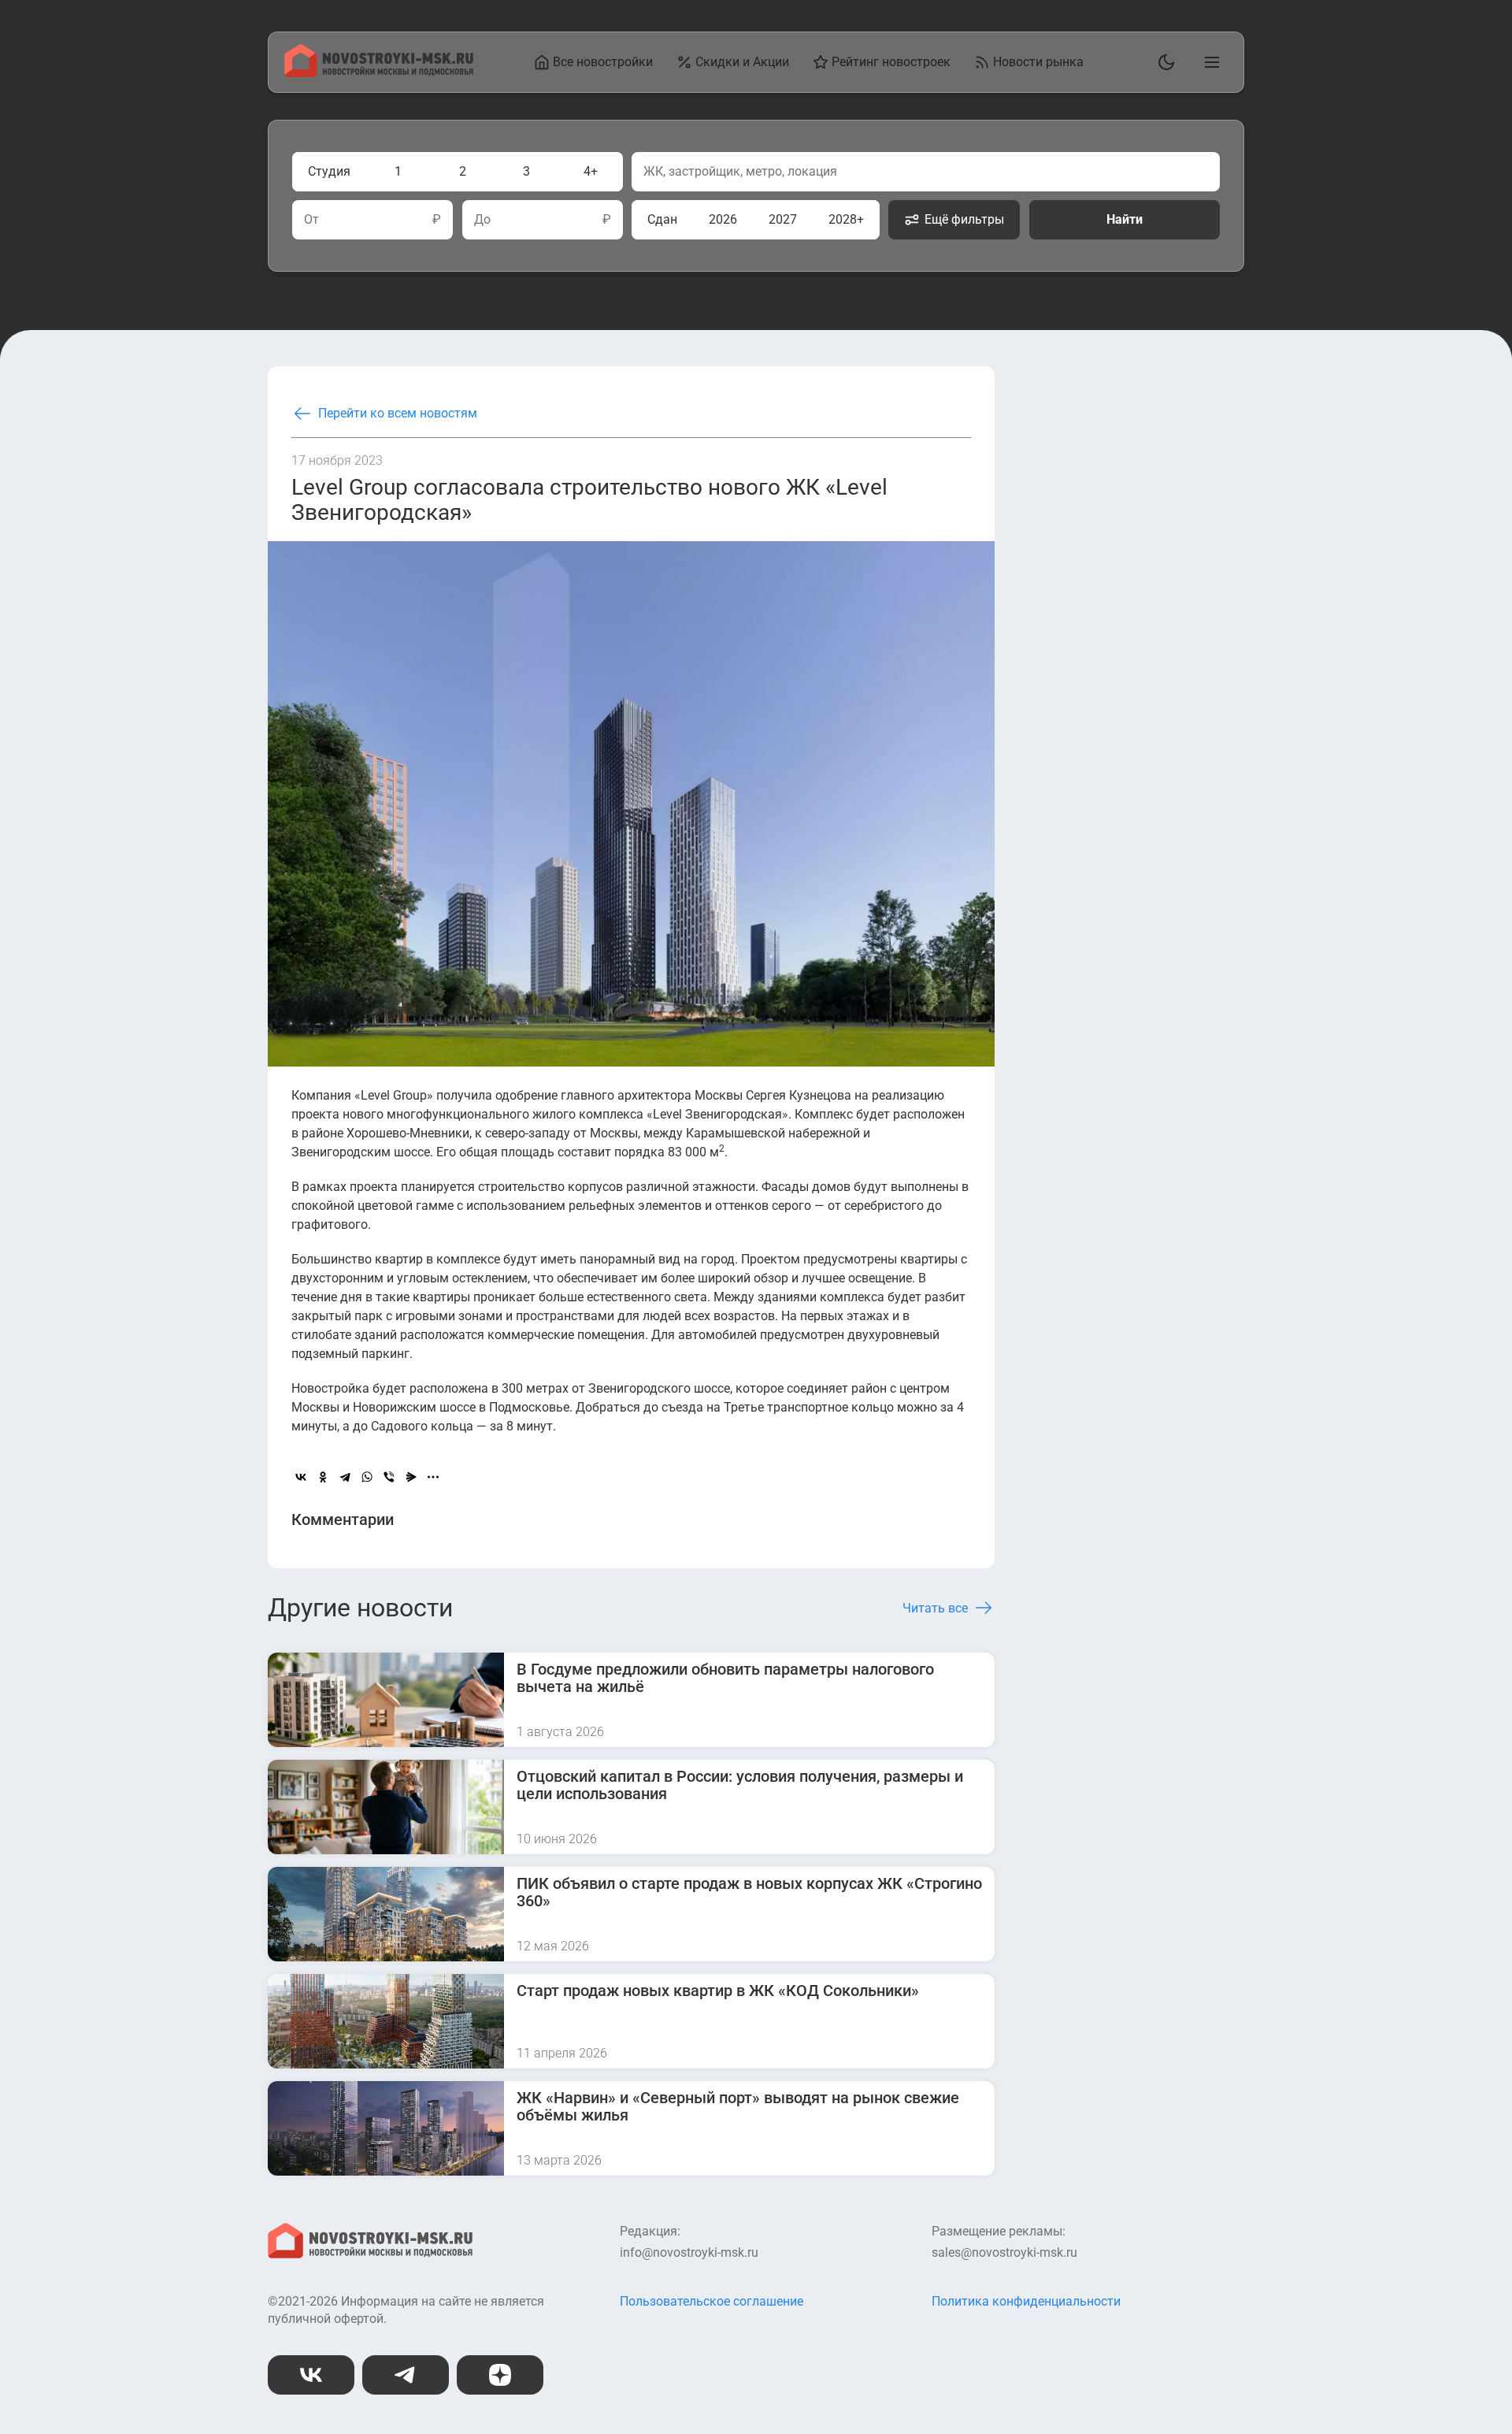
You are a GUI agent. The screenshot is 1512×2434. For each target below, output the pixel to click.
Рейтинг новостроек (891, 62)
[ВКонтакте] (301, 1477)
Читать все (935, 1608)
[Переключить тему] (1163, 62)
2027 (783, 219)
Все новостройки (603, 62)
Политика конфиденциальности (1026, 2301)
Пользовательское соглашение (712, 2301)
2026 (723, 219)
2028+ (846, 219)
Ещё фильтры (964, 219)
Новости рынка (1038, 62)
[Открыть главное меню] (1209, 62)
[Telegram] (345, 1477)
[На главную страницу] (379, 73)
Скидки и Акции (742, 62)
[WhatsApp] (367, 1477)
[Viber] (389, 1477)
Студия (329, 171)
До (482, 220)
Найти (1125, 219)
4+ (591, 171)
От (311, 220)
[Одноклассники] (323, 1477)
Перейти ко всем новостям (398, 413)
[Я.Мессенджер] (411, 1477)
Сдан (662, 219)
